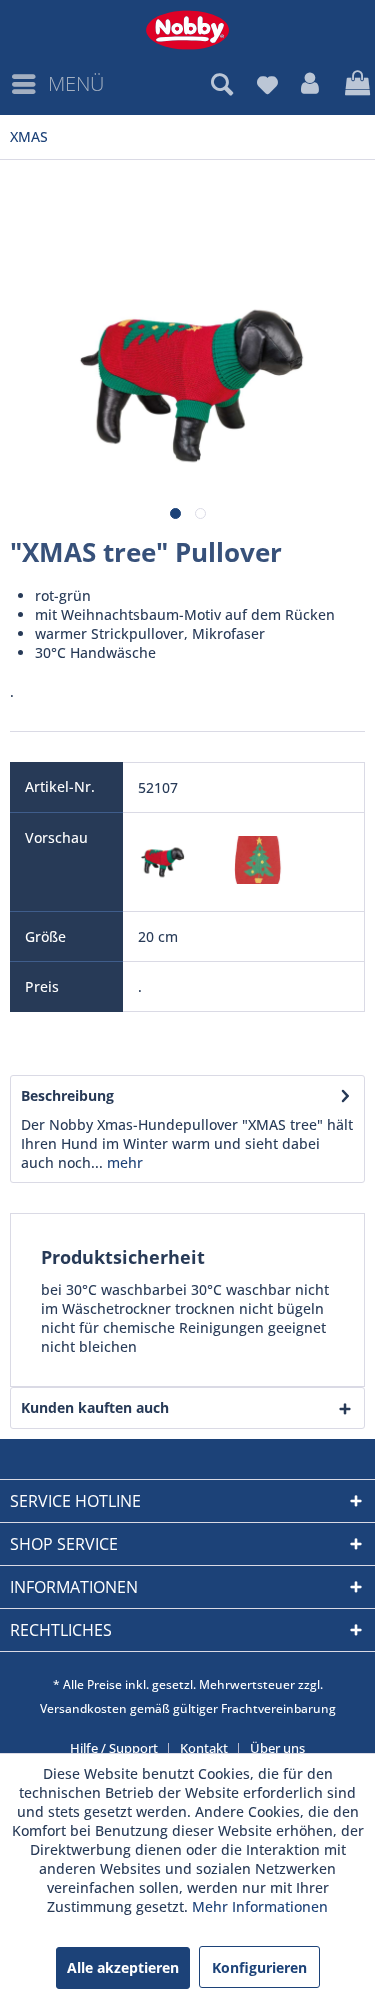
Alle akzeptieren (123, 1967)
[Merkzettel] (267, 84)
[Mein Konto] (311, 84)
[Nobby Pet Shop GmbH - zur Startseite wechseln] (187, 30)
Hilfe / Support (114, 1748)
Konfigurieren (259, 1967)
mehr (123, 1162)
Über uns (277, 1748)
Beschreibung (67, 1095)
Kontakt (204, 1748)
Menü (76, 83)
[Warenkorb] (355, 84)
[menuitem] (57, 84)
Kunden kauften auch (95, 1407)
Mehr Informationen (260, 1906)
